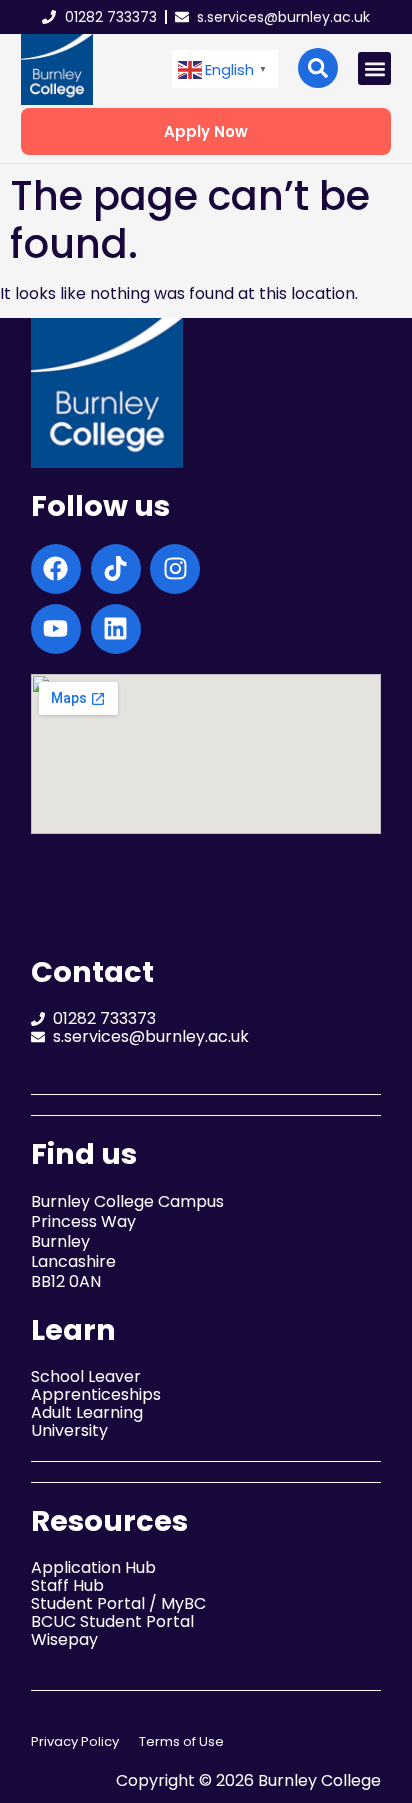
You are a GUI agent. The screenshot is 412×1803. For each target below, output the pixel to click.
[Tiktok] (116, 569)
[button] (225, 69)
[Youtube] (56, 629)
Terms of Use (181, 1741)
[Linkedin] (116, 629)
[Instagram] (175, 569)
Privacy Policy (75, 1741)
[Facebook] (56, 569)
